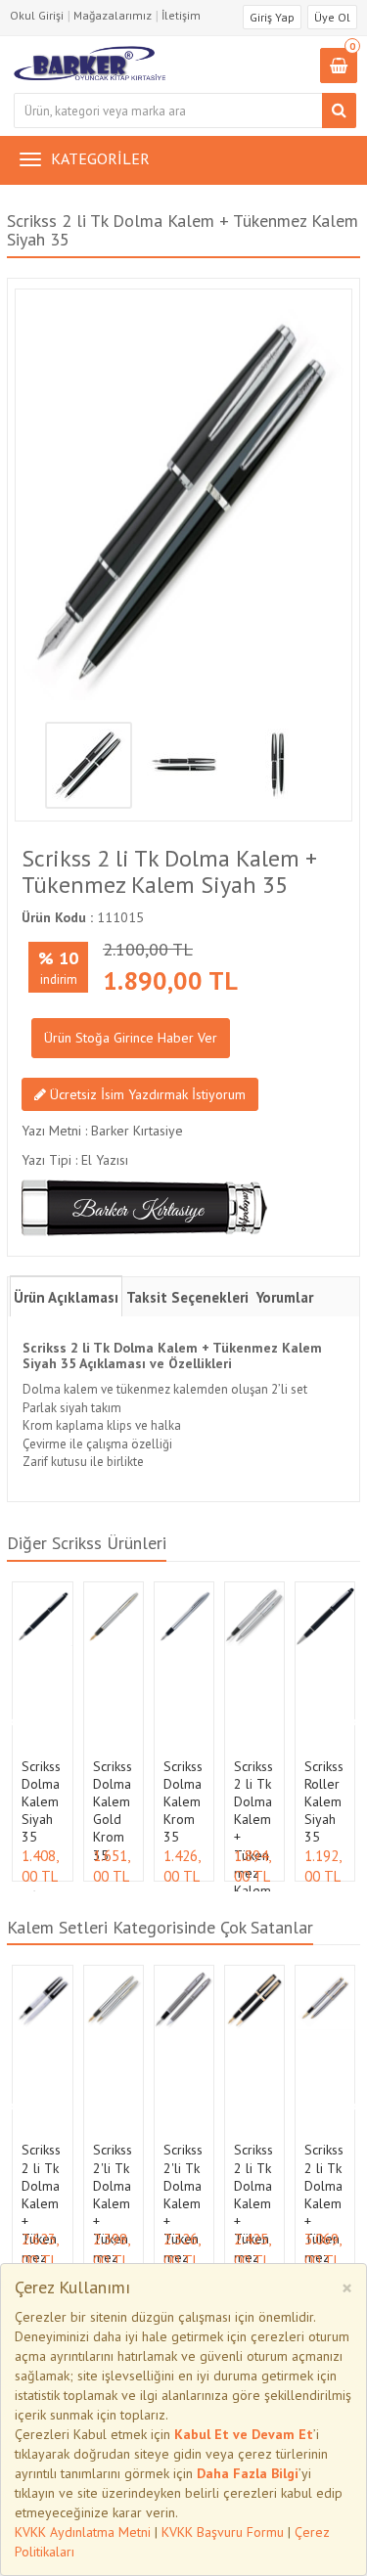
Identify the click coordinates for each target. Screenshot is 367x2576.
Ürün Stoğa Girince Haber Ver (131, 1038)
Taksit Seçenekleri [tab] (187, 1297)
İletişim (181, 15)
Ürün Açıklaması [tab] (66, 1297)
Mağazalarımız (113, 15)
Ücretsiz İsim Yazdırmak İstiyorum (146, 1094)
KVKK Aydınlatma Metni (83, 2532)
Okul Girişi (37, 15)
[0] (339, 67)
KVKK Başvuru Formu (223, 2532)
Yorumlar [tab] (285, 1297)
